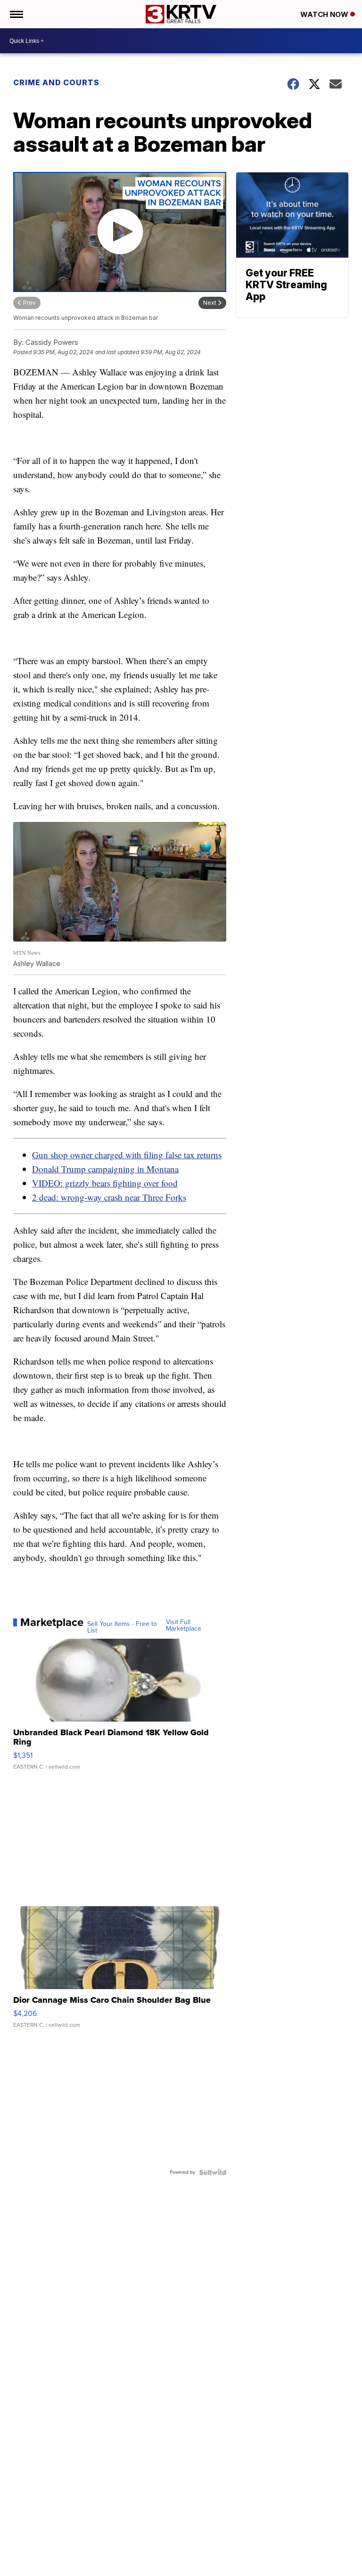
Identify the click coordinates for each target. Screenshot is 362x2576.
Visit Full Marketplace (184, 1625)
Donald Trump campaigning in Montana (105, 1169)
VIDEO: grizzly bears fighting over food (105, 1183)
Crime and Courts (56, 82)
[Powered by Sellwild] (213, 2172)
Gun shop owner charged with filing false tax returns (127, 1155)
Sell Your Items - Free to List (122, 1627)
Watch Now (325, 14)
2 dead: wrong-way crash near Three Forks (109, 1197)
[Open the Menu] (16, 14)
